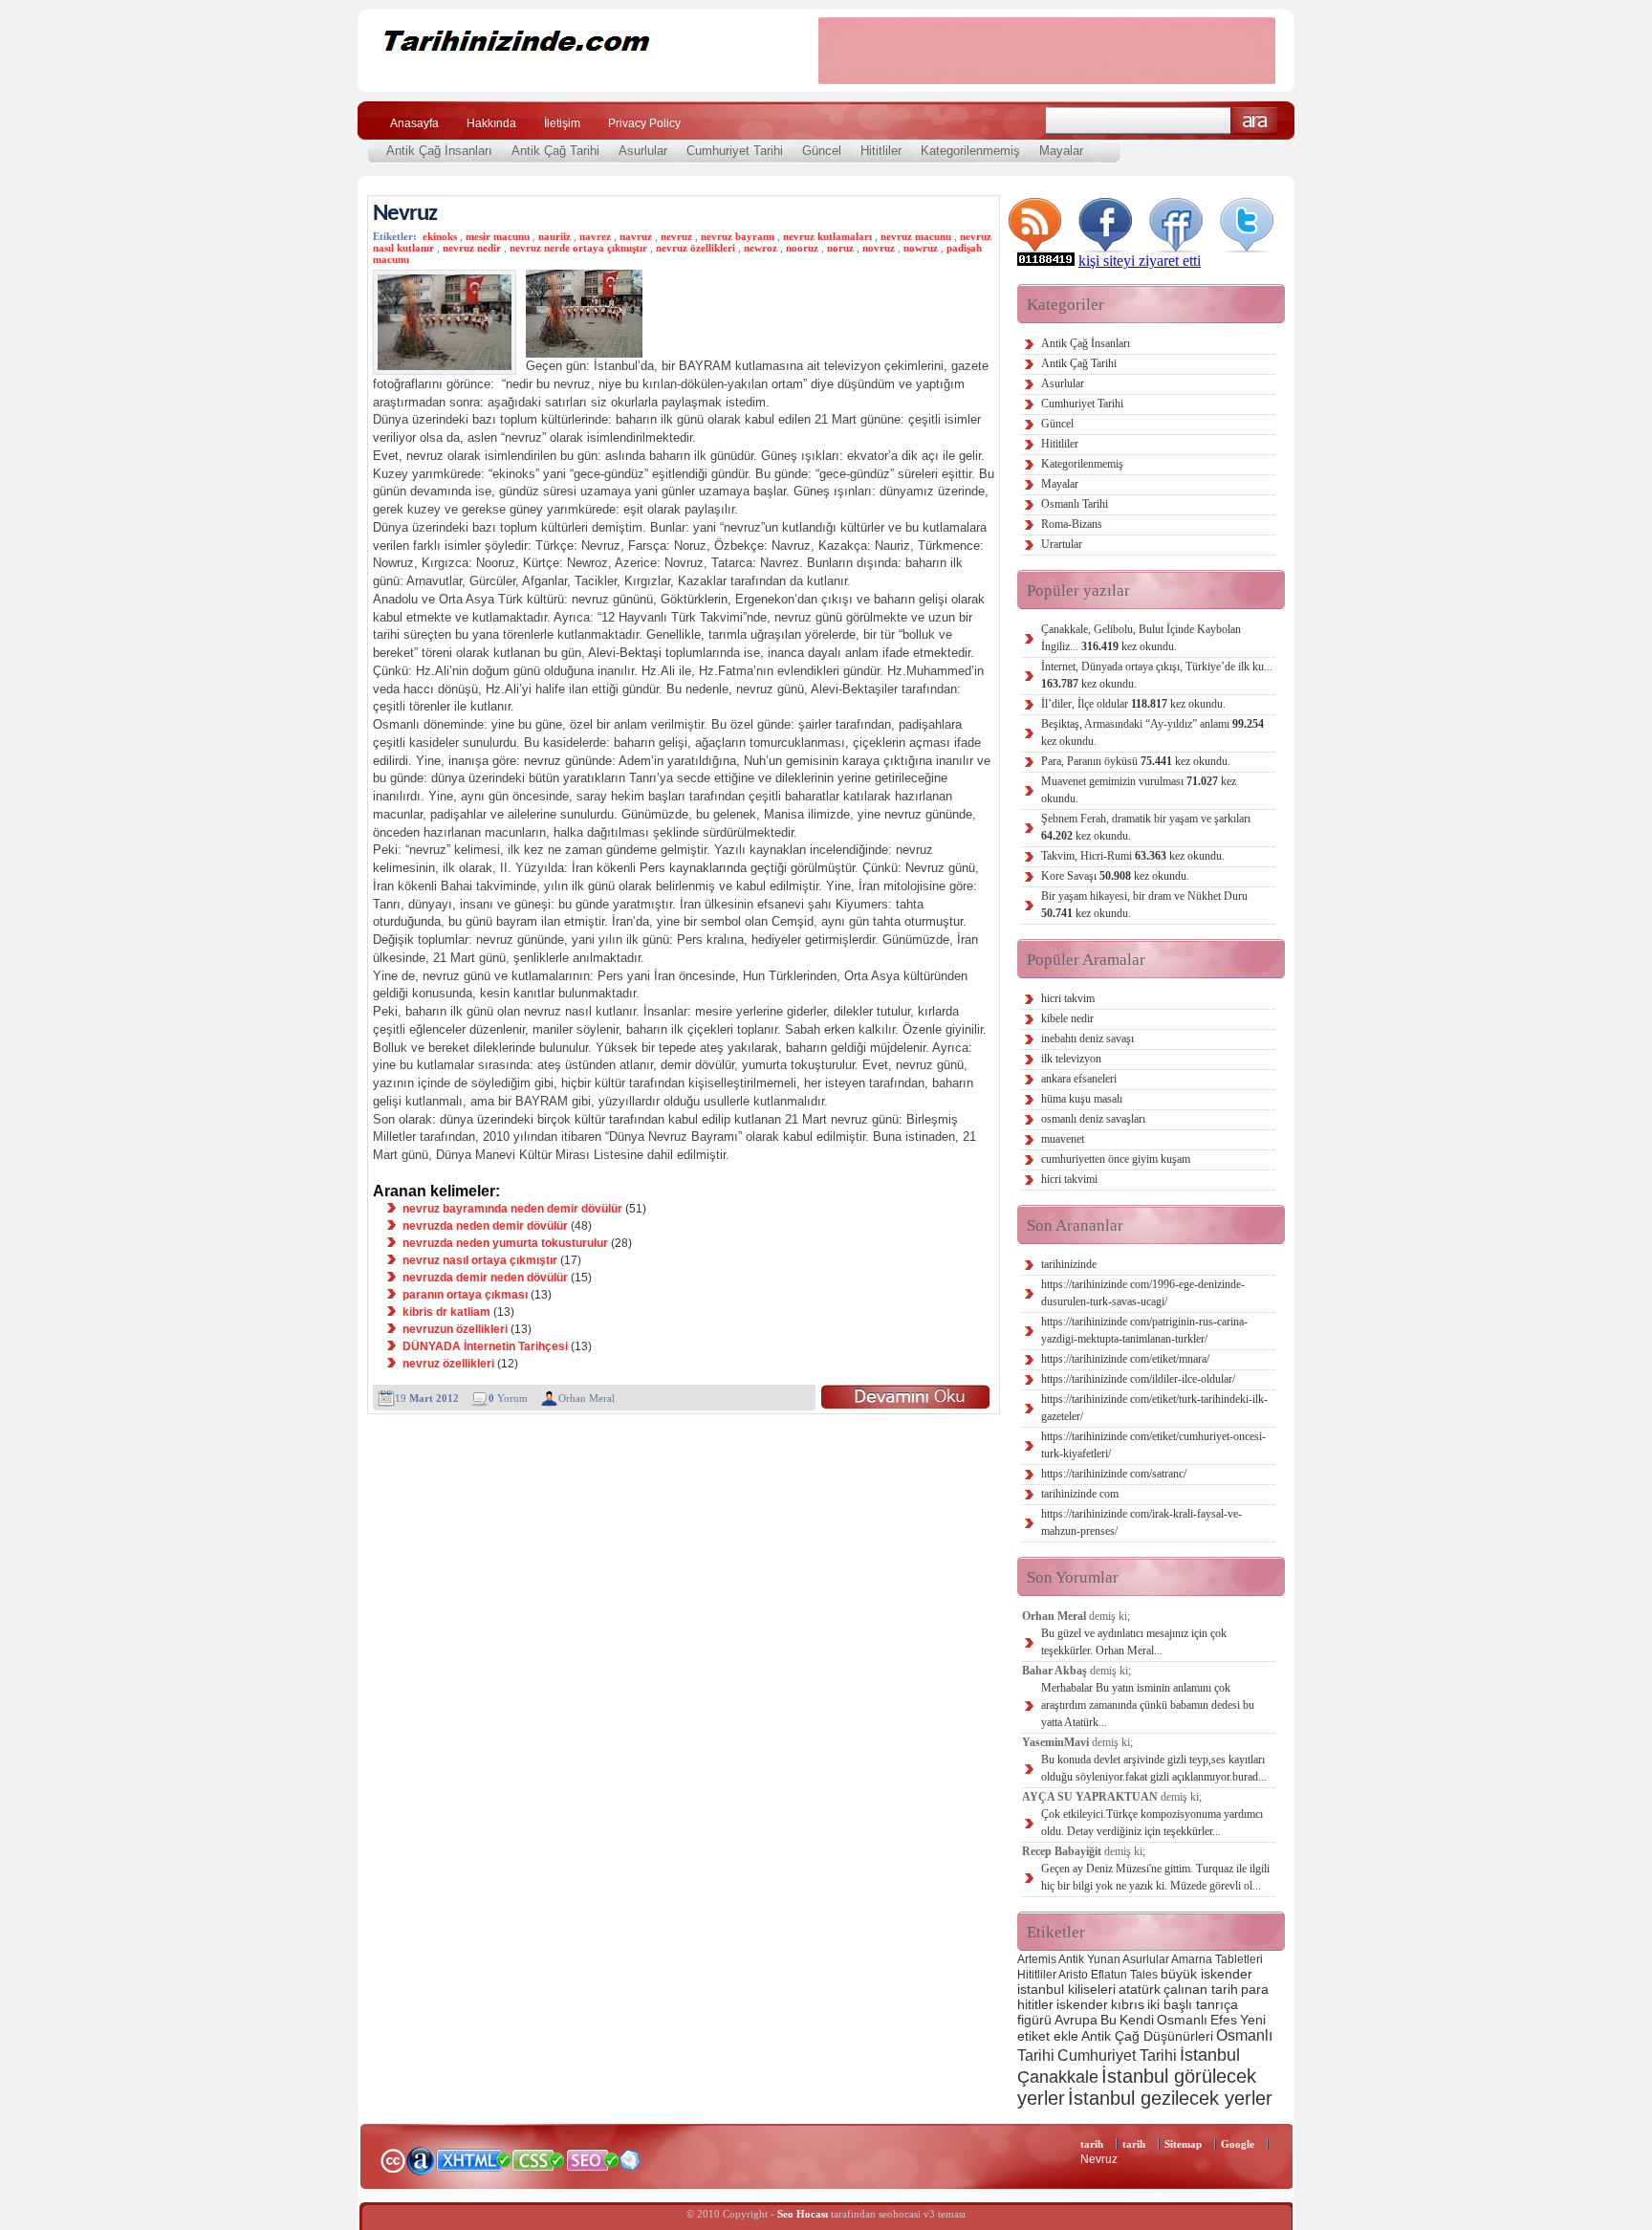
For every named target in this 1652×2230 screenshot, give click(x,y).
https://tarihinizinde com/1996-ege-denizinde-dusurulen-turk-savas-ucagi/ (1143, 1293)
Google (1238, 2144)
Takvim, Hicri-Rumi (1133, 856)
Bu (1109, 2020)
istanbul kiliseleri (1066, 1989)
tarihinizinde (1069, 1264)
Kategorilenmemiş (970, 151)
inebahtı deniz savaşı (1087, 1038)
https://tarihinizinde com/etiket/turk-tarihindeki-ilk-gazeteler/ (1154, 1408)
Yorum (508, 1398)
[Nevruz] (905, 1397)
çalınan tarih (1201, 1989)
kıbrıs (1128, 2004)
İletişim (562, 123)
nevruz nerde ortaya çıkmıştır (578, 248)
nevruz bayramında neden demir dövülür (512, 1209)
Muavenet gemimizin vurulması (1139, 790)
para (1255, 1989)
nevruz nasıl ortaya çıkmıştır (480, 1260)
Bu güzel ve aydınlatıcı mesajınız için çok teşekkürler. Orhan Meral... (1134, 1642)
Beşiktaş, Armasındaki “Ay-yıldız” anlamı (1152, 732)
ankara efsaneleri (1079, 1079)
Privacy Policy (644, 123)
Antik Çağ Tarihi (555, 151)
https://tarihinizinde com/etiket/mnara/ (1125, 1359)
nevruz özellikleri (696, 248)
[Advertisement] (1047, 51)
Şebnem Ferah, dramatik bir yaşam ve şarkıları (1146, 827)
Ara (1255, 121)
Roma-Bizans (1072, 524)
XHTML (473, 2158)
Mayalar (1061, 151)
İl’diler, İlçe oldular (1133, 704)
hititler (1035, 2004)
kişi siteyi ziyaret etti (1140, 261)
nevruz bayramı (738, 236)
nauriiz (554, 236)
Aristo (1073, 1975)
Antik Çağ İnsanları (439, 151)
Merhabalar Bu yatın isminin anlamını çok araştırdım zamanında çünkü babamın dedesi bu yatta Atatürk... (1148, 1705)
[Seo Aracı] (630, 2166)
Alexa (421, 2160)
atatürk (1140, 1989)
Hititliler (881, 151)
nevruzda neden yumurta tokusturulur (505, 1243)
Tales (1144, 1975)
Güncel (822, 151)
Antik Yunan (1089, 1959)
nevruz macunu (916, 236)
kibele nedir (1067, 1018)
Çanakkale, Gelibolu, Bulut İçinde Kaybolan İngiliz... (1141, 638)
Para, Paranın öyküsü (1136, 761)
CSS (539, 2159)
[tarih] (575, 76)
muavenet (1063, 1139)
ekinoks (440, 236)
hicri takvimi (1069, 1179)
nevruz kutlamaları (827, 236)
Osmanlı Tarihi (1075, 504)
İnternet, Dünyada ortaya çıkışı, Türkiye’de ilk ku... (1157, 675)
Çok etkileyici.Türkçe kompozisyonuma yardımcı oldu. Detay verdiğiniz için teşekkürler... (1152, 1823)
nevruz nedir (472, 248)
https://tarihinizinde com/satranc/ (1114, 1474)
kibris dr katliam (446, 1312)
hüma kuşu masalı (1082, 1099)
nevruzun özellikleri (455, 1329)
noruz (840, 248)
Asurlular (643, 151)
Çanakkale (1058, 2077)
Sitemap (1183, 2144)
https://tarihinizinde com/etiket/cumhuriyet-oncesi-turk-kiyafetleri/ (1153, 1445)
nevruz (676, 236)
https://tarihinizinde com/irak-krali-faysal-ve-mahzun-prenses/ (1141, 1522)
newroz (761, 248)
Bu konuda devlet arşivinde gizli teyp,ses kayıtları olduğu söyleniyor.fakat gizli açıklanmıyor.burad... (1154, 1768)
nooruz (802, 248)
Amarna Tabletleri (1217, 1959)
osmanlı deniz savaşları (1093, 1119)
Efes (1224, 2020)
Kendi (1137, 2020)
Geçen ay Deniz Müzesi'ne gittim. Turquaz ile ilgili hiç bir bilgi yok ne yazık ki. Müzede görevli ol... (1155, 1877)
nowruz (921, 248)
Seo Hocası (803, 2214)
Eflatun (1109, 1975)
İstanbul (1210, 2055)
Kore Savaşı (1115, 876)
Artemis (1037, 1959)
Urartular (1062, 544)
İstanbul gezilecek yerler (1170, 2098)
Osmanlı (1182, 2020)
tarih (1092, 2144)
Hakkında (491, 123)
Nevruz (405, 214)
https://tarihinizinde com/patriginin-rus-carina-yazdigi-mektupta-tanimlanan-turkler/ (1144, 1330)
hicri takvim (1068, 998)
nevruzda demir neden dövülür (485, 1278)
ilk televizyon (1071, 1059)
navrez (595, 236)
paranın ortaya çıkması (465, 1295)
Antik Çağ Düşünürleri (1147, 2036)
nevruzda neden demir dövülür (485, 1226)
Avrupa (1076, 2020)
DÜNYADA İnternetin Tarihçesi (485, 1346)
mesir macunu (498, 236)
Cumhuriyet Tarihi (735, 151)
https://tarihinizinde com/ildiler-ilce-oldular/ (1138, 1379)
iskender (1082, 2004)
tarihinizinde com (1080, 1494)
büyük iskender (1206, 1974)
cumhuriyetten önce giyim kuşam (1116, 1159)
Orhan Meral (587, 1398)
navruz (636, 236)
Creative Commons (392, 2159)
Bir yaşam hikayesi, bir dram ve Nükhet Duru (1144, 905)
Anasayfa (414, 123)
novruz (879, 248)
